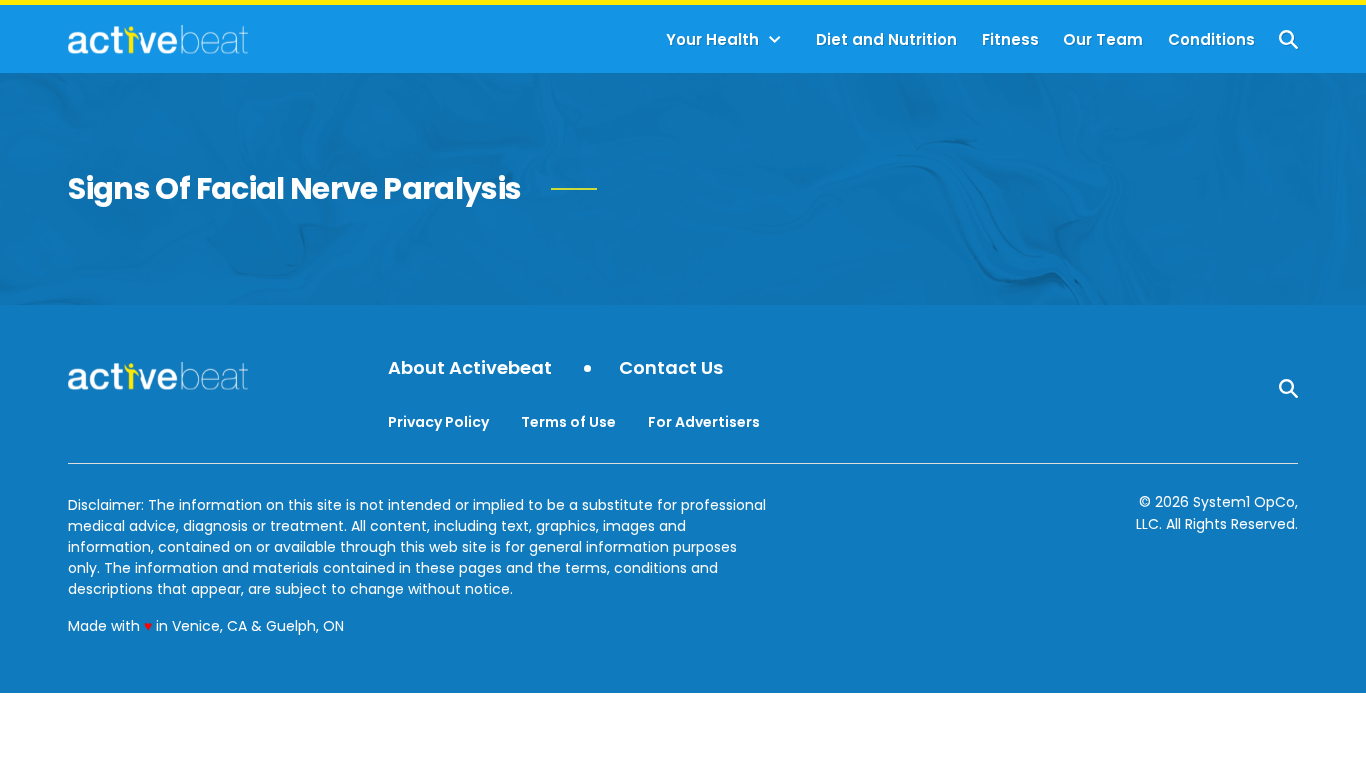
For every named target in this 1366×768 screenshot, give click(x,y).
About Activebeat (470, 368)
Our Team (1103, 39)
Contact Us (671, 368)
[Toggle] (775, 40)
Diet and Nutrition (886, 39)
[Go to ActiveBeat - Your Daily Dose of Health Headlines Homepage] (157, 39)
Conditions (1211, 39)
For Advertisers (704, 422)
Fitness (1010, 39)
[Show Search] (1288, 39)
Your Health (712, 39)
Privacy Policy (438, 422)
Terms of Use (568, 422)
